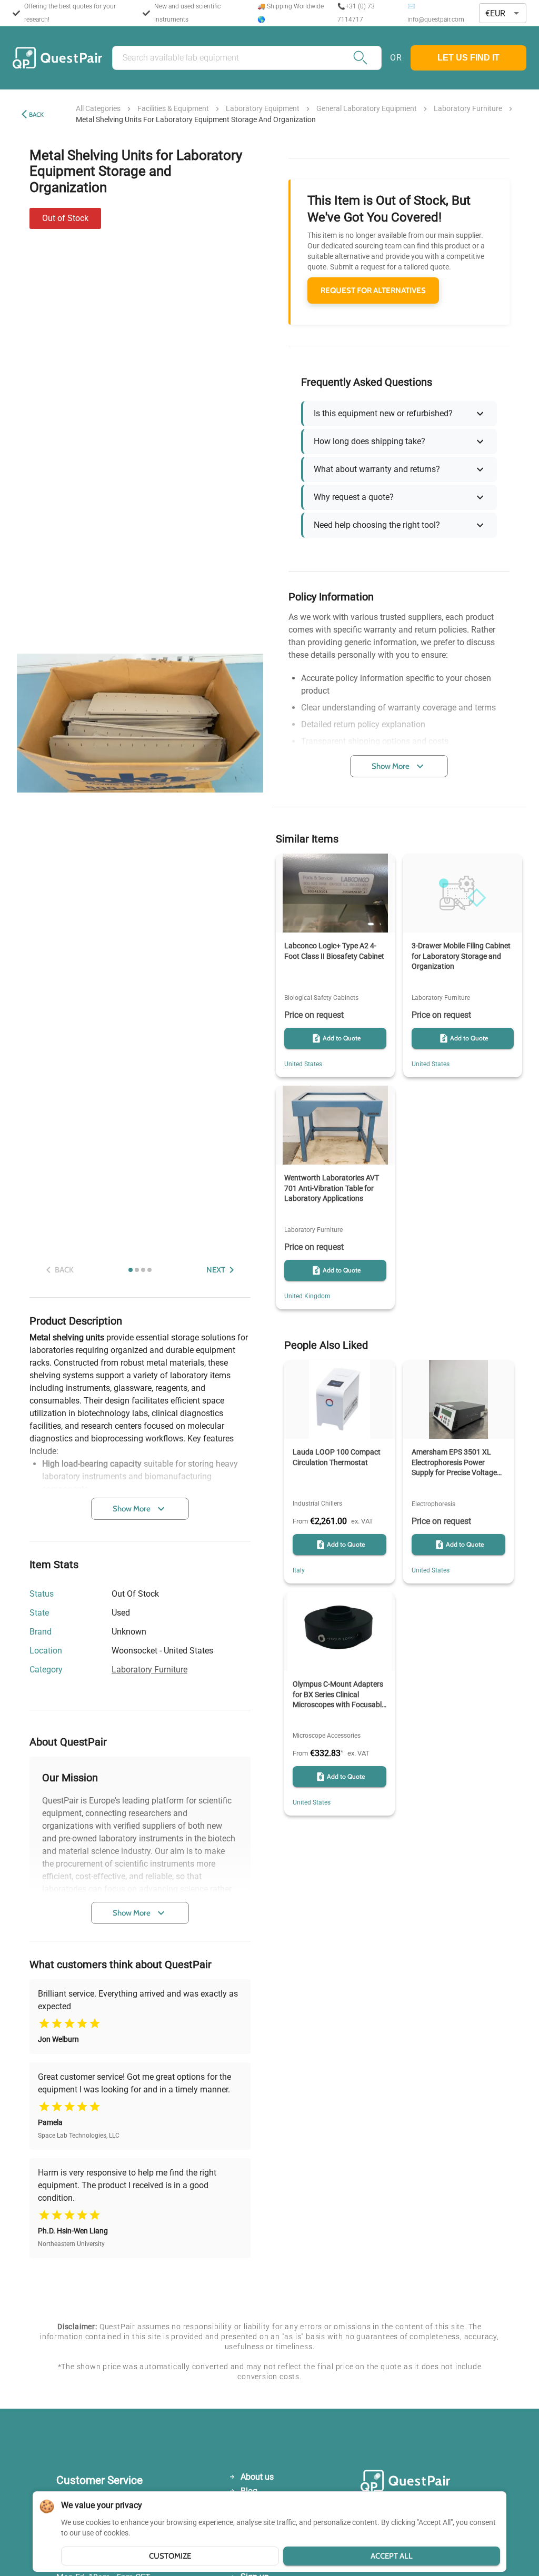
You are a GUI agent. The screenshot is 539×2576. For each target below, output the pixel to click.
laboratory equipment (263, 108)
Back (36, 114)
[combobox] (503, 13)
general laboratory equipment (367, 108)
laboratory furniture (468, 108)
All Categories (98, 108)
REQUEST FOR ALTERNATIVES (373, 290)
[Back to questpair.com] (422, 2483)
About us (257, 2477)
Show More (132, 1509)
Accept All (392, 2556)
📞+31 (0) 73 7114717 (356, 13)
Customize (170, 2556)
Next (216, 1270)
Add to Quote (342, 1038)
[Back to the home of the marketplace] (57, 58)
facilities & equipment (173, 108)
